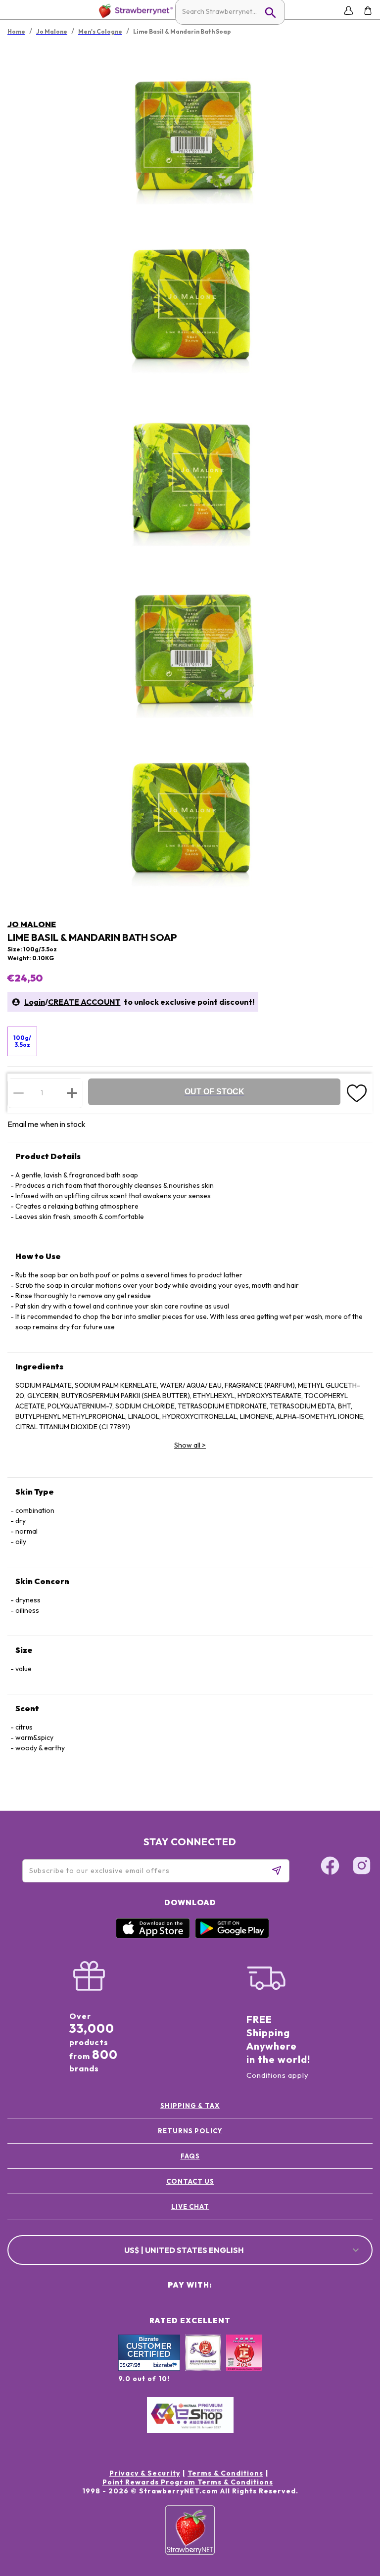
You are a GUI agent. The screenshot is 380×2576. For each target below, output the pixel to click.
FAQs (190, 2156)
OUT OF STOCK (214, 1092)
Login (35, 1002)
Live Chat (190, 2206)
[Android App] (232, 1936)
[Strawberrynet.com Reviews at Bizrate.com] (149, 2368)
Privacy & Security (145, 2473)
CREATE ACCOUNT (84, 1002)
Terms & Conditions (225, 2473)
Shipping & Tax (190, 2106)
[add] (72, 1093)
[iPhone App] (153, 1936)
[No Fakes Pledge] (244, 2363)
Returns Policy (190, 2131)
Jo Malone (32, 924)
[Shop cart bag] (368, 11)
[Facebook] (330, 1867)
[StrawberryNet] (134, 11)
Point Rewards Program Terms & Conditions (188, 2482)
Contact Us (190, 2181)
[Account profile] (349, 11)
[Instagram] (362, 1867)
